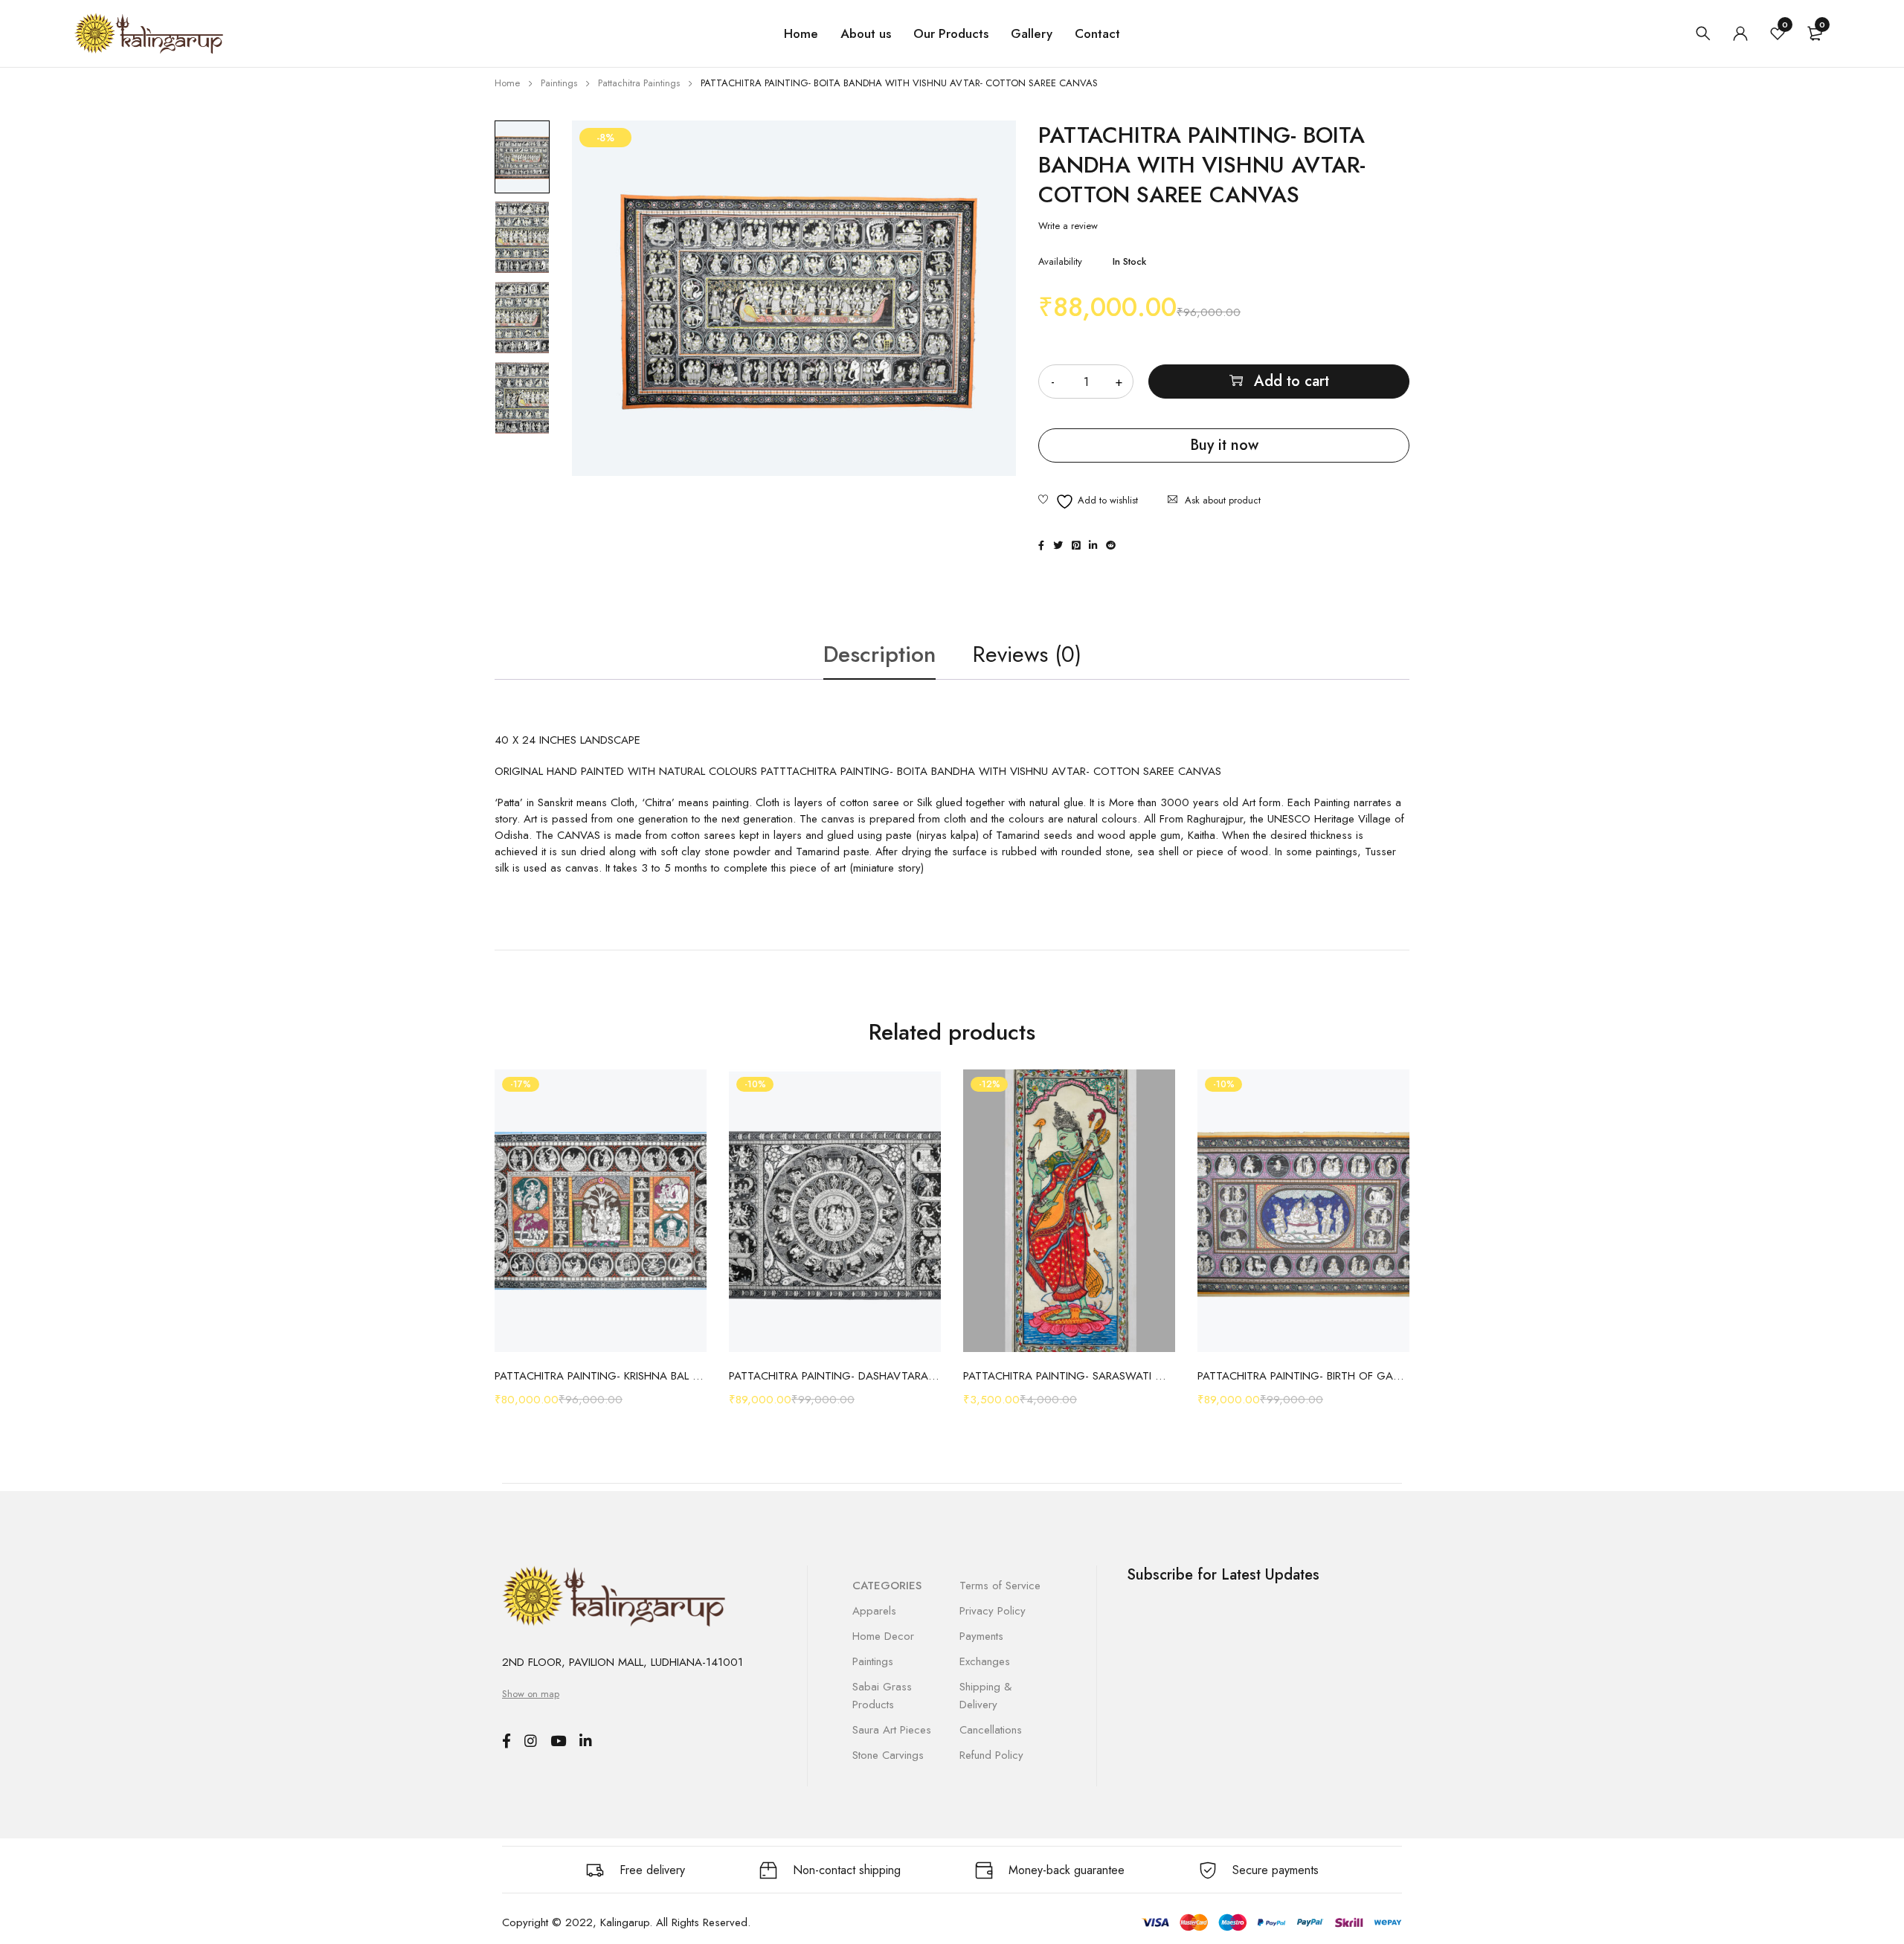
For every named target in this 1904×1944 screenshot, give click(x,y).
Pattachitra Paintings (639, 83)
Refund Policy (991, 1755)
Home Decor (883, 1636)
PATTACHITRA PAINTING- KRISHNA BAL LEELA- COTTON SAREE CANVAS (601, 1376)
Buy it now (1224, 445)
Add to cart (1292, 381)
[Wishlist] (1088, 502)
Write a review (1068, 226)
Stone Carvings (888, 1755)
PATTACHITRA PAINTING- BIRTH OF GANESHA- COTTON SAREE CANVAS (1303, 1376)
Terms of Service (1000, 1586)
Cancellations (991, 1730)
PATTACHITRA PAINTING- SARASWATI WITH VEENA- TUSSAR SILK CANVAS (1069, 1376)
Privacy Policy (993, 1611)
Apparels (874, 1611)
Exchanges (985, 1661)
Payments (981, 1636)
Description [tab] (879, 654)
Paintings (559, 83)
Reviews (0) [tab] (1027, 654)
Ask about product (1223, 500)
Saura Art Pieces (892, 1730)
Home (507, 83)
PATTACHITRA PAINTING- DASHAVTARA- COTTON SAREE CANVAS (835, 1376)
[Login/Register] (1740, 33)
